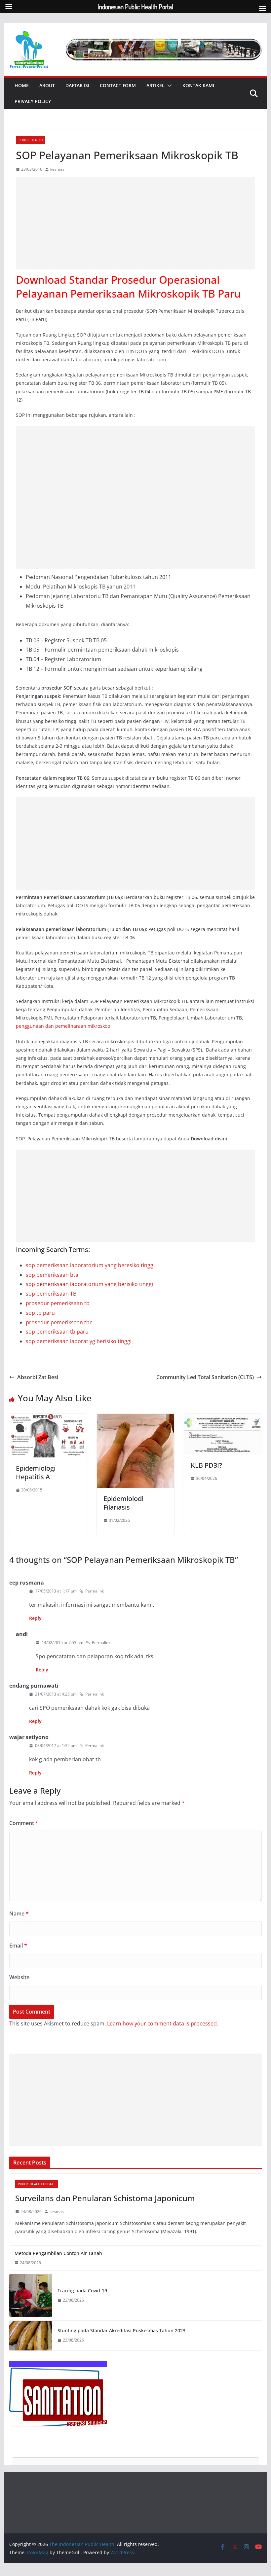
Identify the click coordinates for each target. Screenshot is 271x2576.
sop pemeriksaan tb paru (57, 1332)
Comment (24, 1823)
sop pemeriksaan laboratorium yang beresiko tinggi (90, 1265)
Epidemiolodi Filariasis (123, 1503)
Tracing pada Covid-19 (82, 2290)
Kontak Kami (198, 85)
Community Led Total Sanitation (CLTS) (205, 1377)
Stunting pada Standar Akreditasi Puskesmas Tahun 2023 (121, 2330)
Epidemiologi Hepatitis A (36, 1472)
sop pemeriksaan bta (52, 1275)
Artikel (155, 85)
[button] (168, 86)
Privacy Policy (33, 101)
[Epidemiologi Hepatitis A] (48, 1418)
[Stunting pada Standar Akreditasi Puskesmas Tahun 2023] (31, 2336)
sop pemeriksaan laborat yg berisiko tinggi (79, 1341)
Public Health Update (37, 2184)
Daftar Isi (77, 85)
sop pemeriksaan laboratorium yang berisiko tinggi (89, 1284)
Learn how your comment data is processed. (163, 2023)
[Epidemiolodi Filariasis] (135, 1418)
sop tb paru (40, 1313)
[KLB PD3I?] (223, 1418)
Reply (35, 1618)
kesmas (57, 169)
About (47, 85)
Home (22, 85)
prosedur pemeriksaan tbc (59, 1322)
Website (19, 1977)
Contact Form (118, 85)
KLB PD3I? (206, 1465)
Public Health (31, 140)
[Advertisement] (135, 223)
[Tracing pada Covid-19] (31, 2295)
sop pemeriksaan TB (51, 1294)
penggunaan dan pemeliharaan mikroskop (63, 1026)
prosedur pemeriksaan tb (58, 1303)
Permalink (95, 1591)
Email (18, 1946)
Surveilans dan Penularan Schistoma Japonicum (105, 2198)
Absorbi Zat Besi (38, 1377)
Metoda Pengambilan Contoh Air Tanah (58, 2253)
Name (19, 1914)
